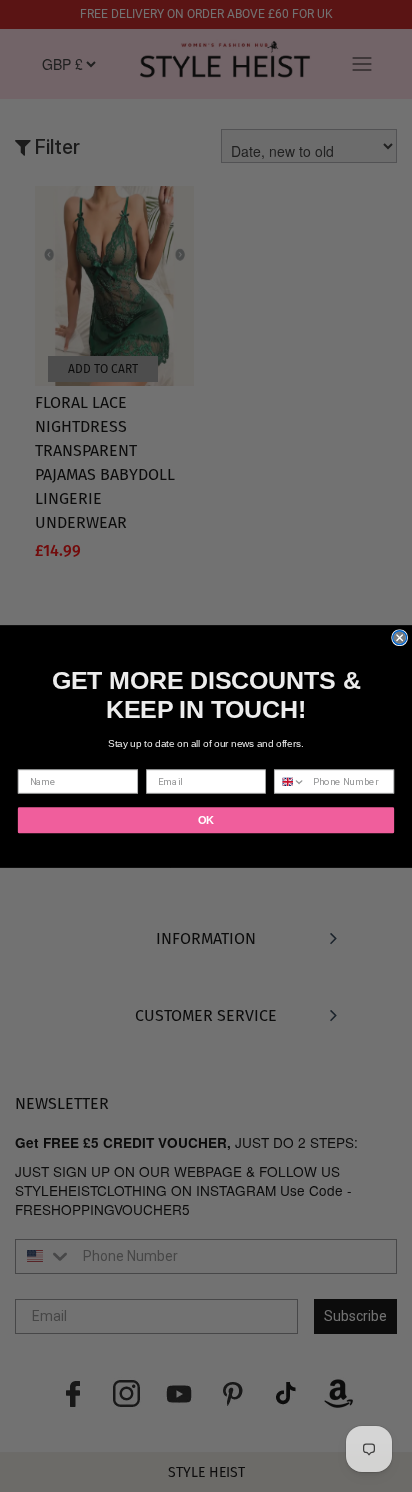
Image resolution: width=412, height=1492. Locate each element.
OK (206, 820)
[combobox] (290, 781)
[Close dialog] (400, 637)
